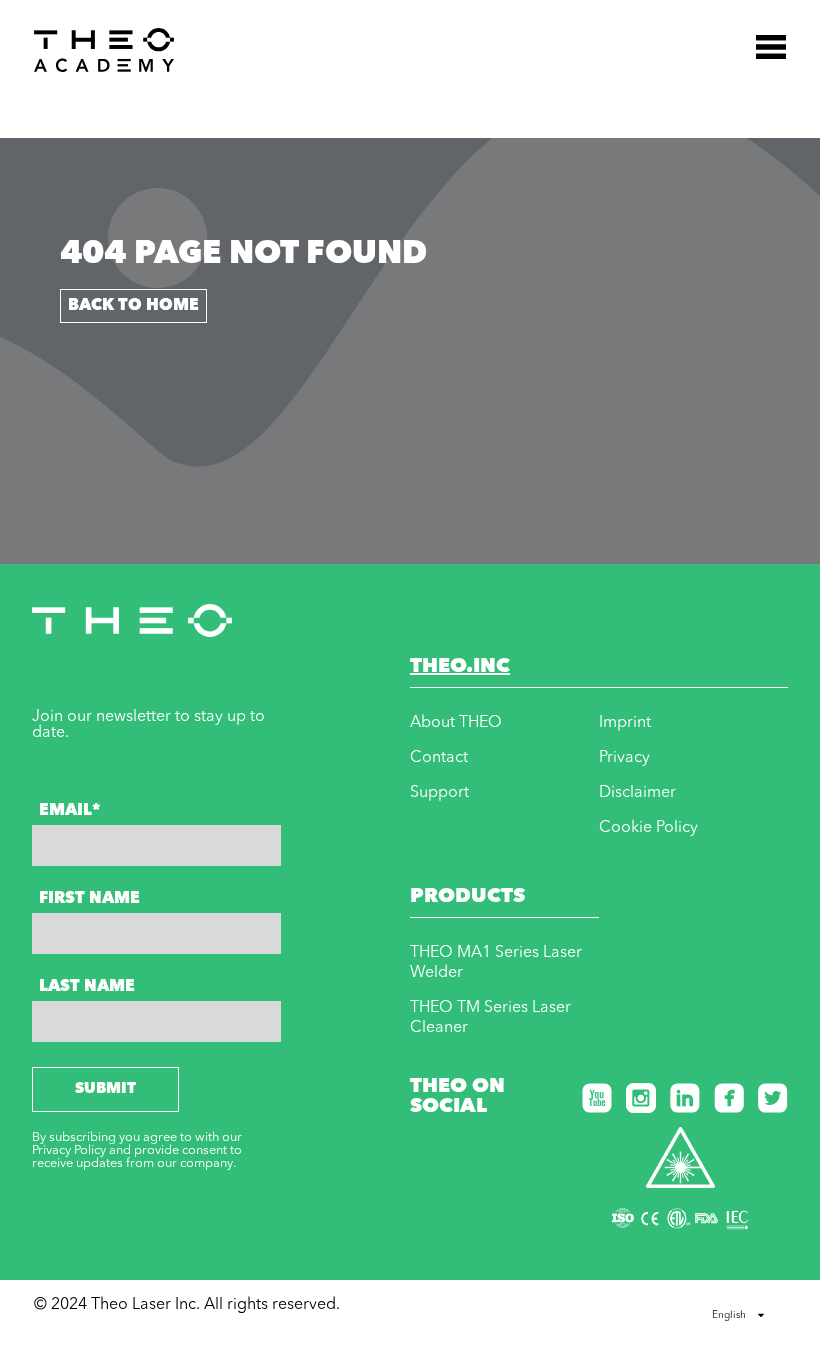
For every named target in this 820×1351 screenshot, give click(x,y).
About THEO (456, 723)
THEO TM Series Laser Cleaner (490, 1018)
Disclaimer (637, 793)
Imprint (625, 723)
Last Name (87, 987)
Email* (69, 811)
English (729, 1315)
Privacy (624, 758)
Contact (439, 758)
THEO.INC (460, 667)
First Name (89, 899)
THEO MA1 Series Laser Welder (496, 963)
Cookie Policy (648, 828)
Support (439, 793)
